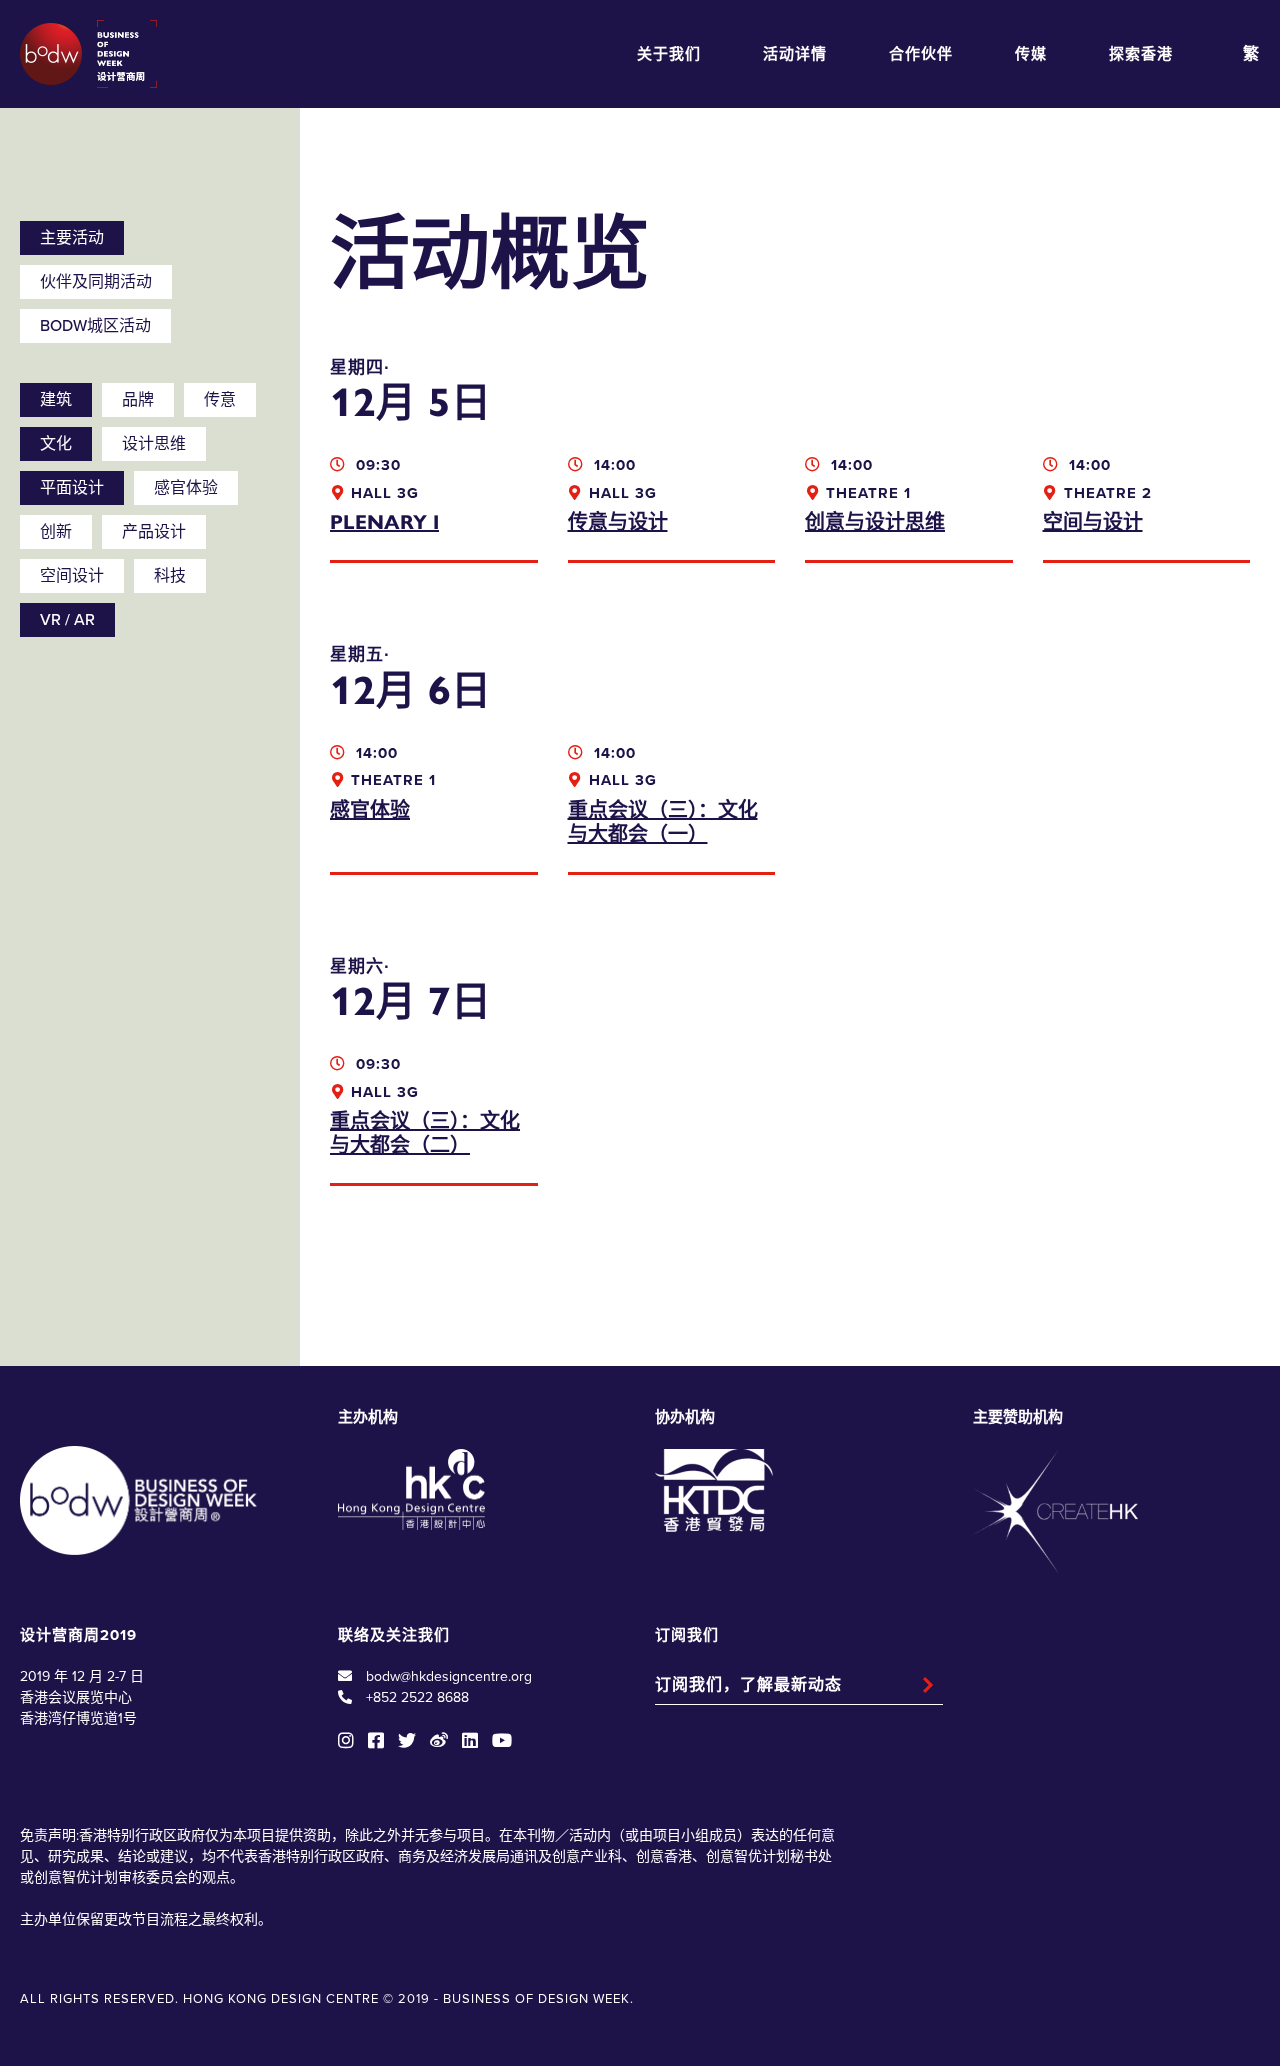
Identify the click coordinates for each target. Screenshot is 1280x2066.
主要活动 (72, 238)
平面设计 (72, 488)
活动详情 (795, 54)
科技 (170, 576)
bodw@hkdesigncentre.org (449, 1676)
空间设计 (72, 576)
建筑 (56, 400)
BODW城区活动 (95, 326)
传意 (220, 400)
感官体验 (186, 488)
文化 (56, 444)
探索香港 (1141, 54)
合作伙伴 (921, 54)
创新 (56, 532)
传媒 (1031, 54)
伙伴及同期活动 (96, 282)
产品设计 (154, 532)
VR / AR (67, 620)
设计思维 (154, 444)
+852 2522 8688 (417, 1697)
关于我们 (669, 54)
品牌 (138, 400)
